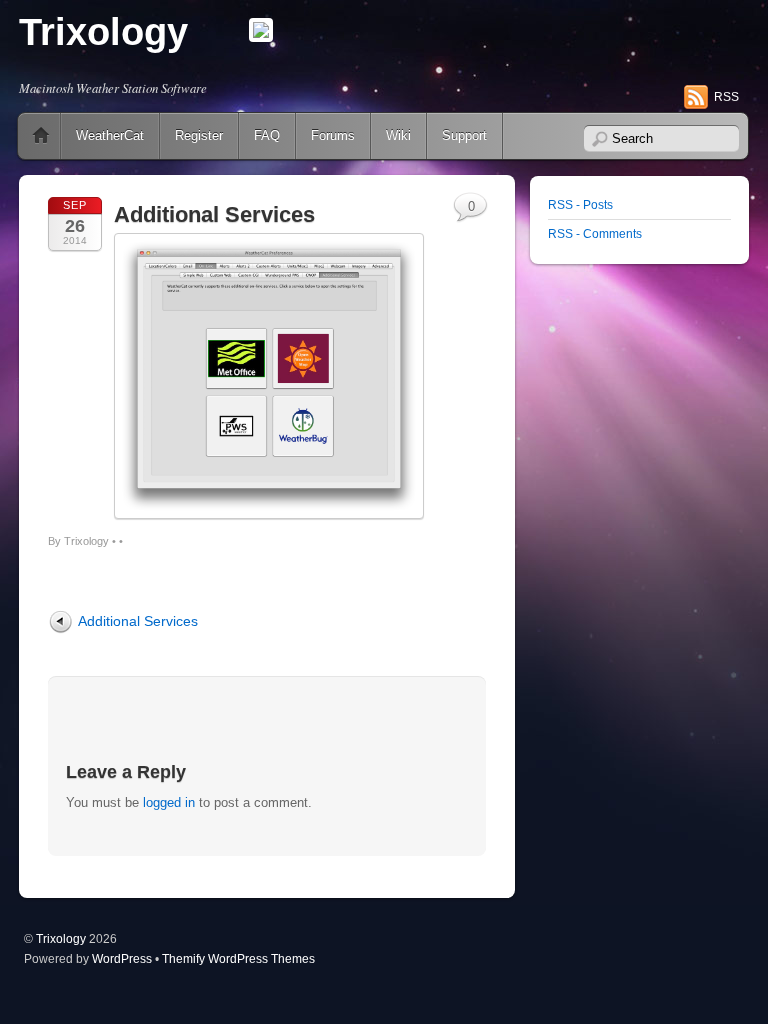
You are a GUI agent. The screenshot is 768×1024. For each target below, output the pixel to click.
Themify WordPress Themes (238, 958)
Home (41, 136)
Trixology (103, 32)
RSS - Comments (595, 233)
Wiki (398, 135)
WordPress (122, 958)
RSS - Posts (580, 204)
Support (464, 135)
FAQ (267, 135)
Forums (333, 135)
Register (199, 135)
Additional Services (214, 214)
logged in (169, 802)
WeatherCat (110, 135)
